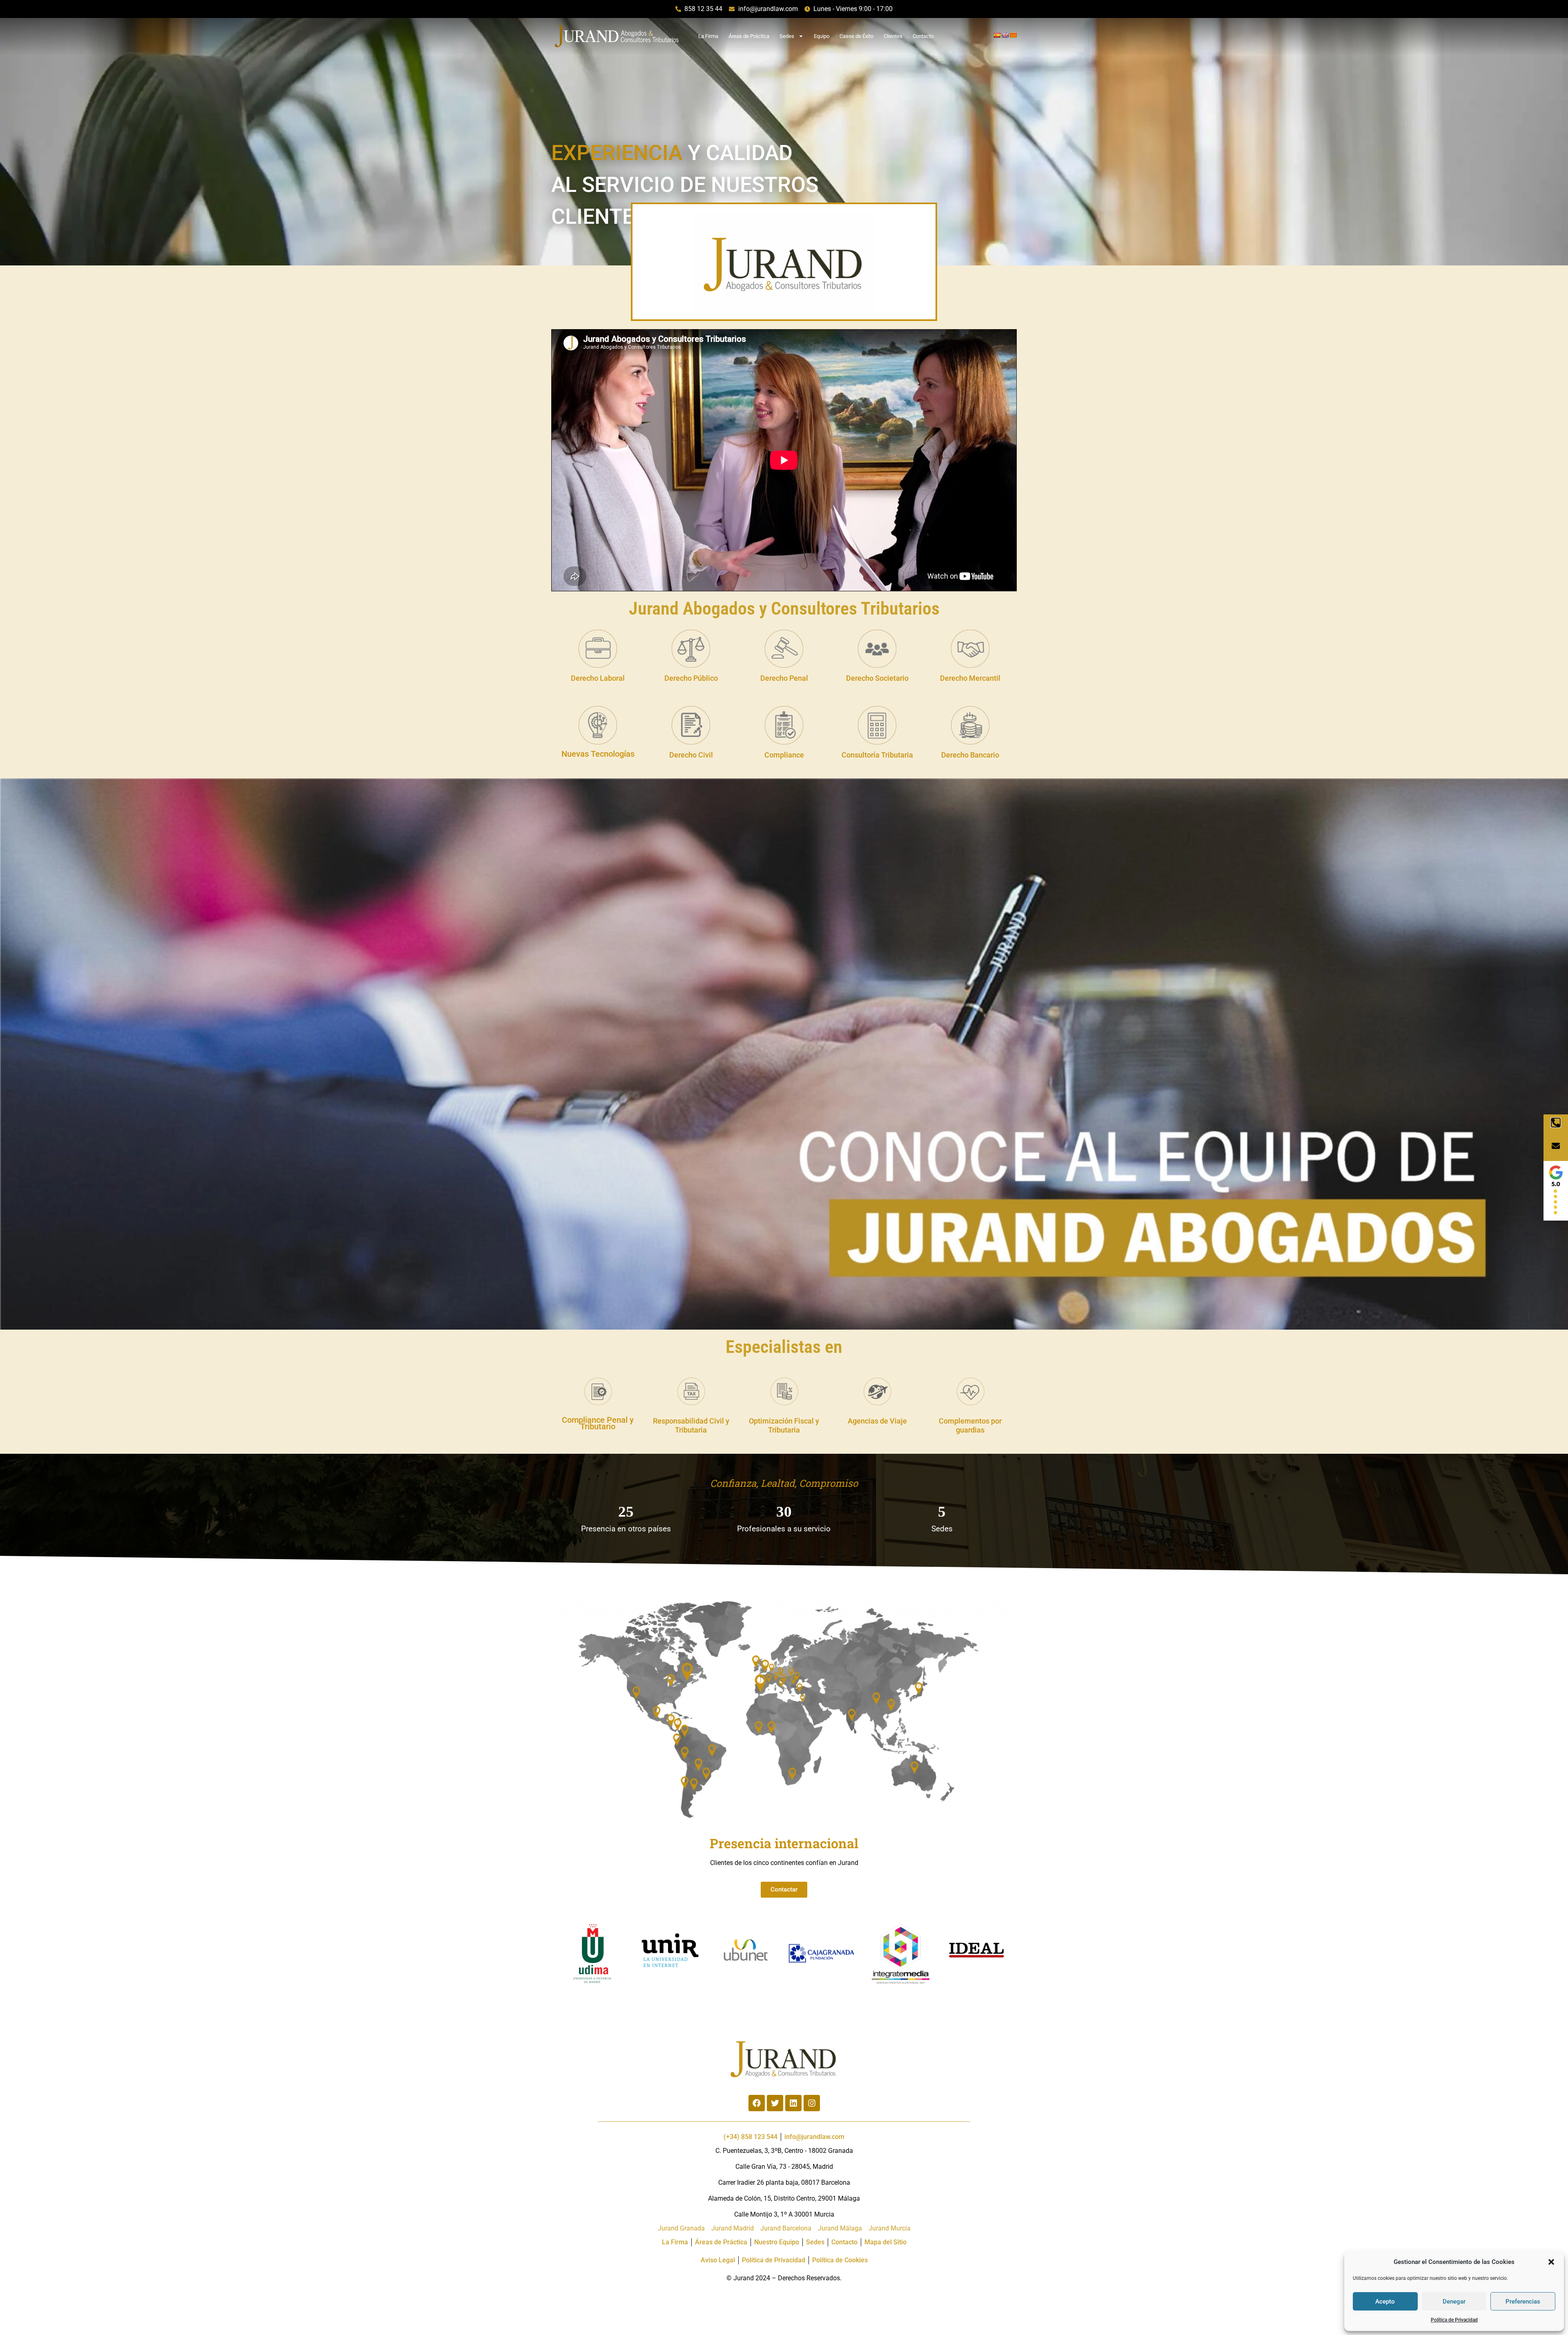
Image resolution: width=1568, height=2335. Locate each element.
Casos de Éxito (856, 36)
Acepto (1385, 2302)
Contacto (923, 36)
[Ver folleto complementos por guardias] (970, 1391)
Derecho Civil (691, 755)
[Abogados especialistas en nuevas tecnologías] (598, 725)
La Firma (708, 36)
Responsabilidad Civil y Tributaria (691, 1426)
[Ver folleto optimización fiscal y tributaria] (784, 1391)
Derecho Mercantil (970, 678)
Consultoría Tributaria (877, 755)
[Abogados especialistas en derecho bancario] (970, 725)
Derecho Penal (784, 678)
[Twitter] (775, 2103)
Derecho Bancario (970, 755)
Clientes (893, 36)
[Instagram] (812, 2103)
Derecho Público (691, 678)
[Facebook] (757, 2103)
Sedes (787, 36)
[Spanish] (997, 35)
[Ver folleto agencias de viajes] (877, 1391)
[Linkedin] (793, 2103)
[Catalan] (1013, 35)
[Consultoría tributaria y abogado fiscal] (877, 725)
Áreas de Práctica (749, 36)
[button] (1551, 2262)
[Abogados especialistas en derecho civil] (691, 725)
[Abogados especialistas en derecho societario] (877, 649)
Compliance (784, 755)
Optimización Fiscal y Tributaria (784, 1426)
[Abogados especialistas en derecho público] (691, 649)
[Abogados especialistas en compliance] (784, 725)
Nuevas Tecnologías (598, 754)
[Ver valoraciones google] (1556, 1191)
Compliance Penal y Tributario (598, 1423)
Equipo (822, 36)
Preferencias (1523, 2302)
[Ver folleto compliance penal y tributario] (598, 1391)
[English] (1005, 35)
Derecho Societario (877, 678)
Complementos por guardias (970, 1426)
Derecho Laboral (598, 678)
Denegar (1454, 2302)
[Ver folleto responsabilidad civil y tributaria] (691, 1391)
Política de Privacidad (1454, 2320)
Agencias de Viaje (877, 1421)
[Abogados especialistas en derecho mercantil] (970, 649)
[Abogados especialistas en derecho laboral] (598, 649)
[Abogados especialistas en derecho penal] (784, 649)
